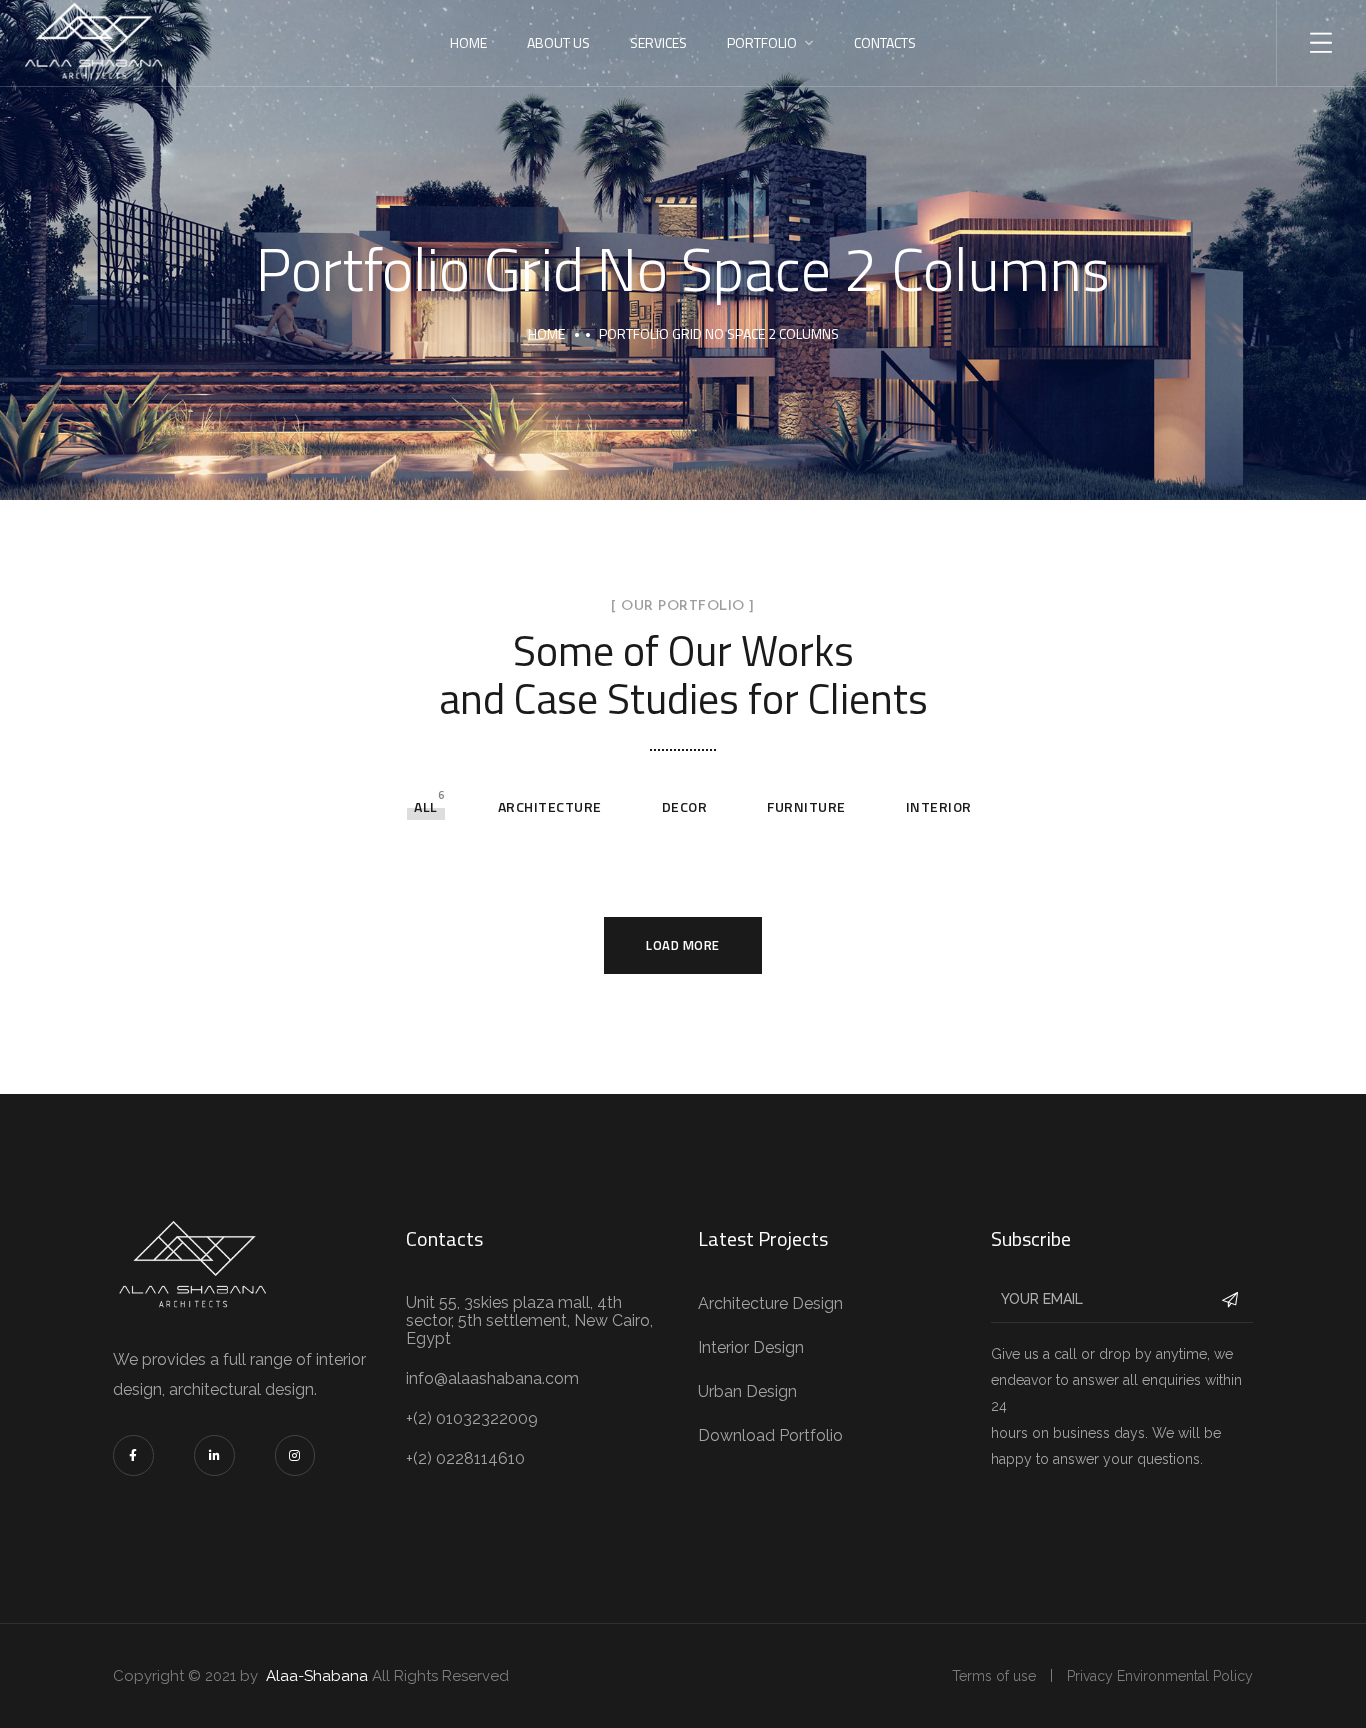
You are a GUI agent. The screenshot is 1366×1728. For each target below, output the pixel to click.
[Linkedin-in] (214, 1455)
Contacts (885, 42)
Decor (685, 806)
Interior (939, 806)
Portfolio (762, 42)
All (426, 806)
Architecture (550, 806)
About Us (558, 42)
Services (658, 42)
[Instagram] (295, 1455)
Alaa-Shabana (317, 1676)
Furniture (806, 806)
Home (468, 42)
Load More (683, 945)
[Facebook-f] (133, 1455)
